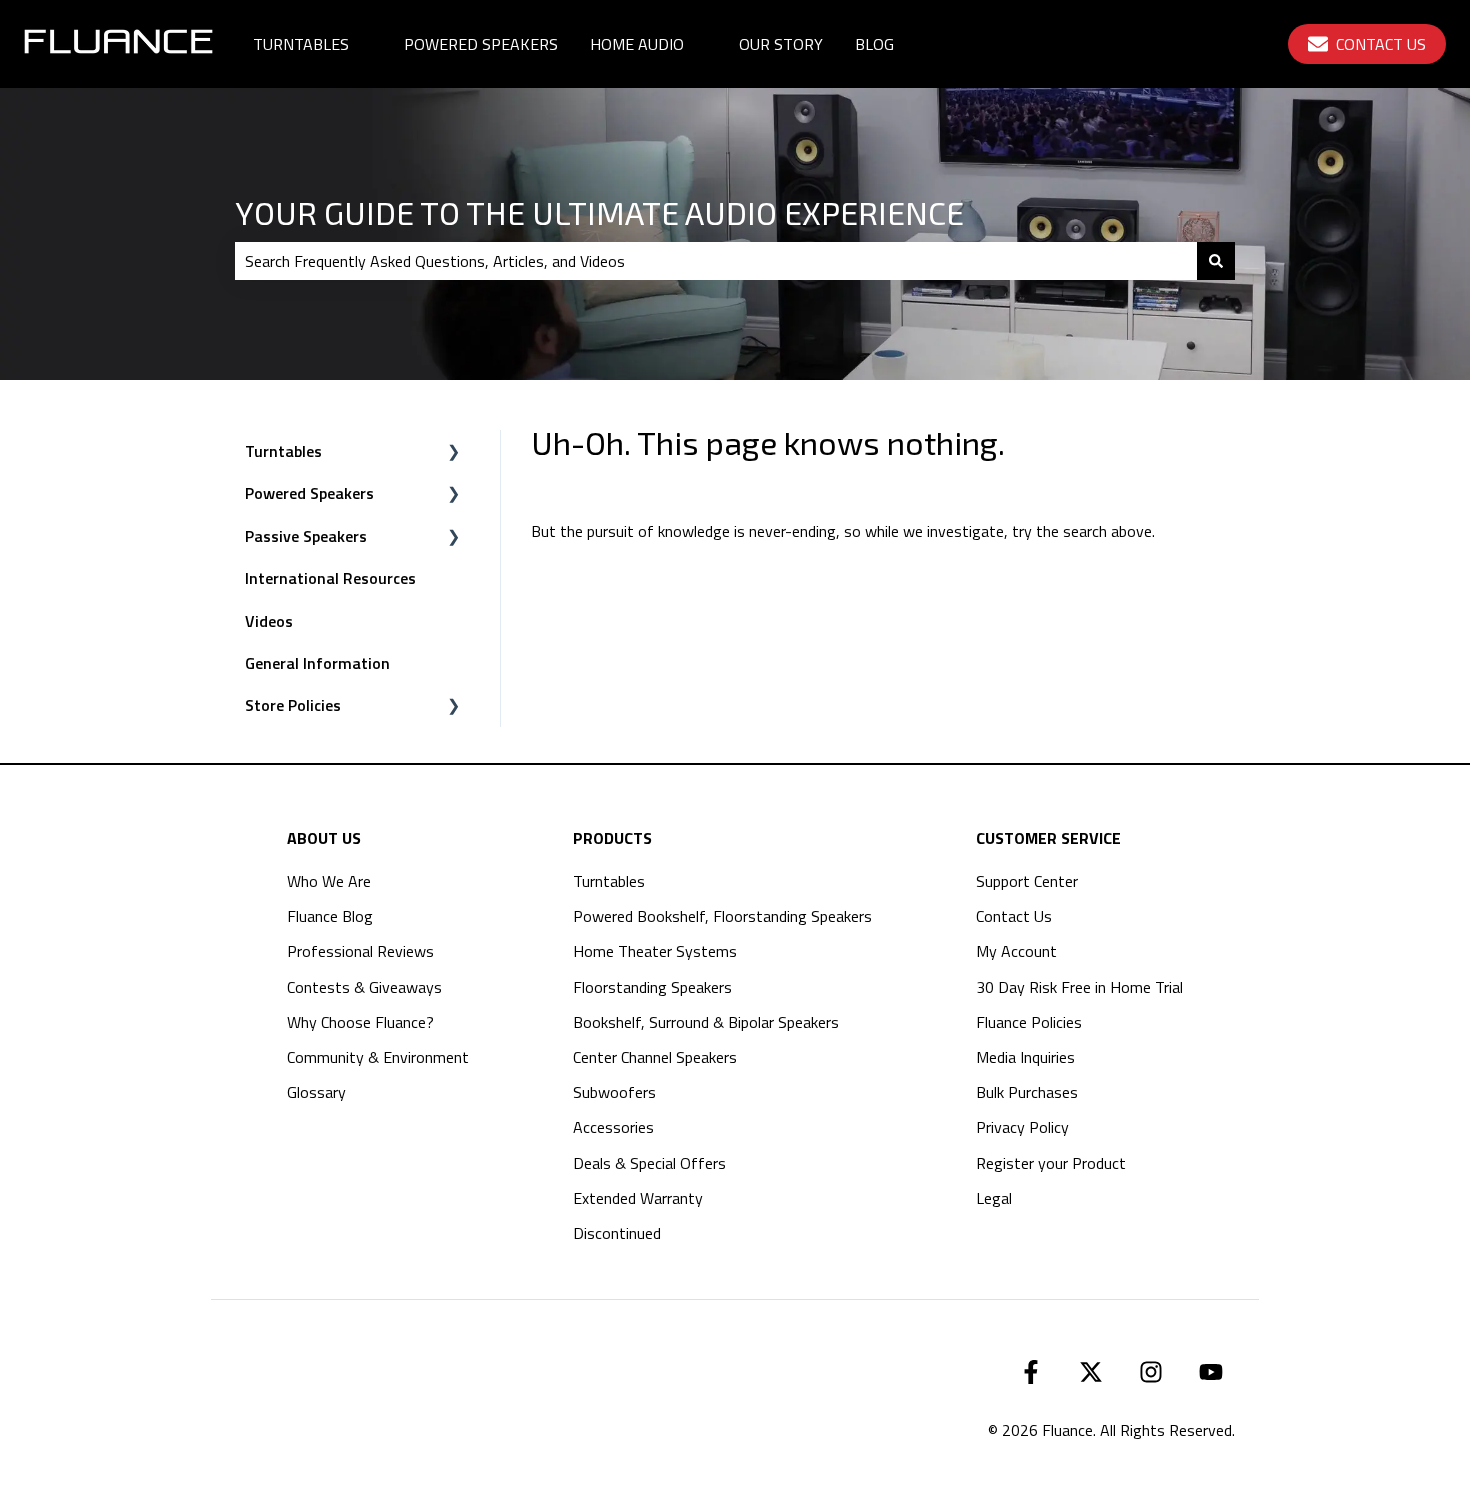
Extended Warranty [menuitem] (638, 1198)
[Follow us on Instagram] (1151, 1372)
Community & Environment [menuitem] (378, 1057)
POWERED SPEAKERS (481, 44)
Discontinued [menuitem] (617, 1233)
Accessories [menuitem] (613, 1127)
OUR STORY (781, 44)
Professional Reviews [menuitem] (360, 951)
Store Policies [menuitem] (293, 705)
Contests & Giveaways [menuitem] (364, 987)
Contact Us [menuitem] (1014, 916)
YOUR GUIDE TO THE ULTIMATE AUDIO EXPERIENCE (599, 212)
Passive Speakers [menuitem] (306, 536)
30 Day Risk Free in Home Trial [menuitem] (1079, 987)
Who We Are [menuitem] (329, 881)
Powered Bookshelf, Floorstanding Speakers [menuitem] (722, 916)
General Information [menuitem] (317, 663)
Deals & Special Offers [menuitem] (649, 1163)
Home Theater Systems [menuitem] (655, 951)
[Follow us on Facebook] (1031, 1372)
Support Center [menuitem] (1027, 881)
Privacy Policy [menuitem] (1022, 1127)
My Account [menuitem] (1016, 951)
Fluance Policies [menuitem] (1029, 1022)
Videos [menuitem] (269, 621)
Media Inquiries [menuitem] (1025, 1057)
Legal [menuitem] (994, 1198)
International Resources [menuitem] (330, 578)
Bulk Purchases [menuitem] (1027, 1092)
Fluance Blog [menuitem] (330, 916)
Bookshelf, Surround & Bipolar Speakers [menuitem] (706, 1022)
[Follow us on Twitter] (1091, 1372)
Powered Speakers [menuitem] (309, 493)
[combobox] (716, 261)
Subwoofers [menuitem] (614, 1092)
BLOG (874, 44)
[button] (454, 452)
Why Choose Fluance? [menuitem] (360, 1022)
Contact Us (1381, 44)
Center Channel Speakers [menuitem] (655, 1057)
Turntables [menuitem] (283, 451)
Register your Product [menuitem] (1051, 1163)
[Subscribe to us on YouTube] (1211, 1372)
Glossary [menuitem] (316, 1092)
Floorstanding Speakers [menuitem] (652, 987)
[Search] (1216, 261)
